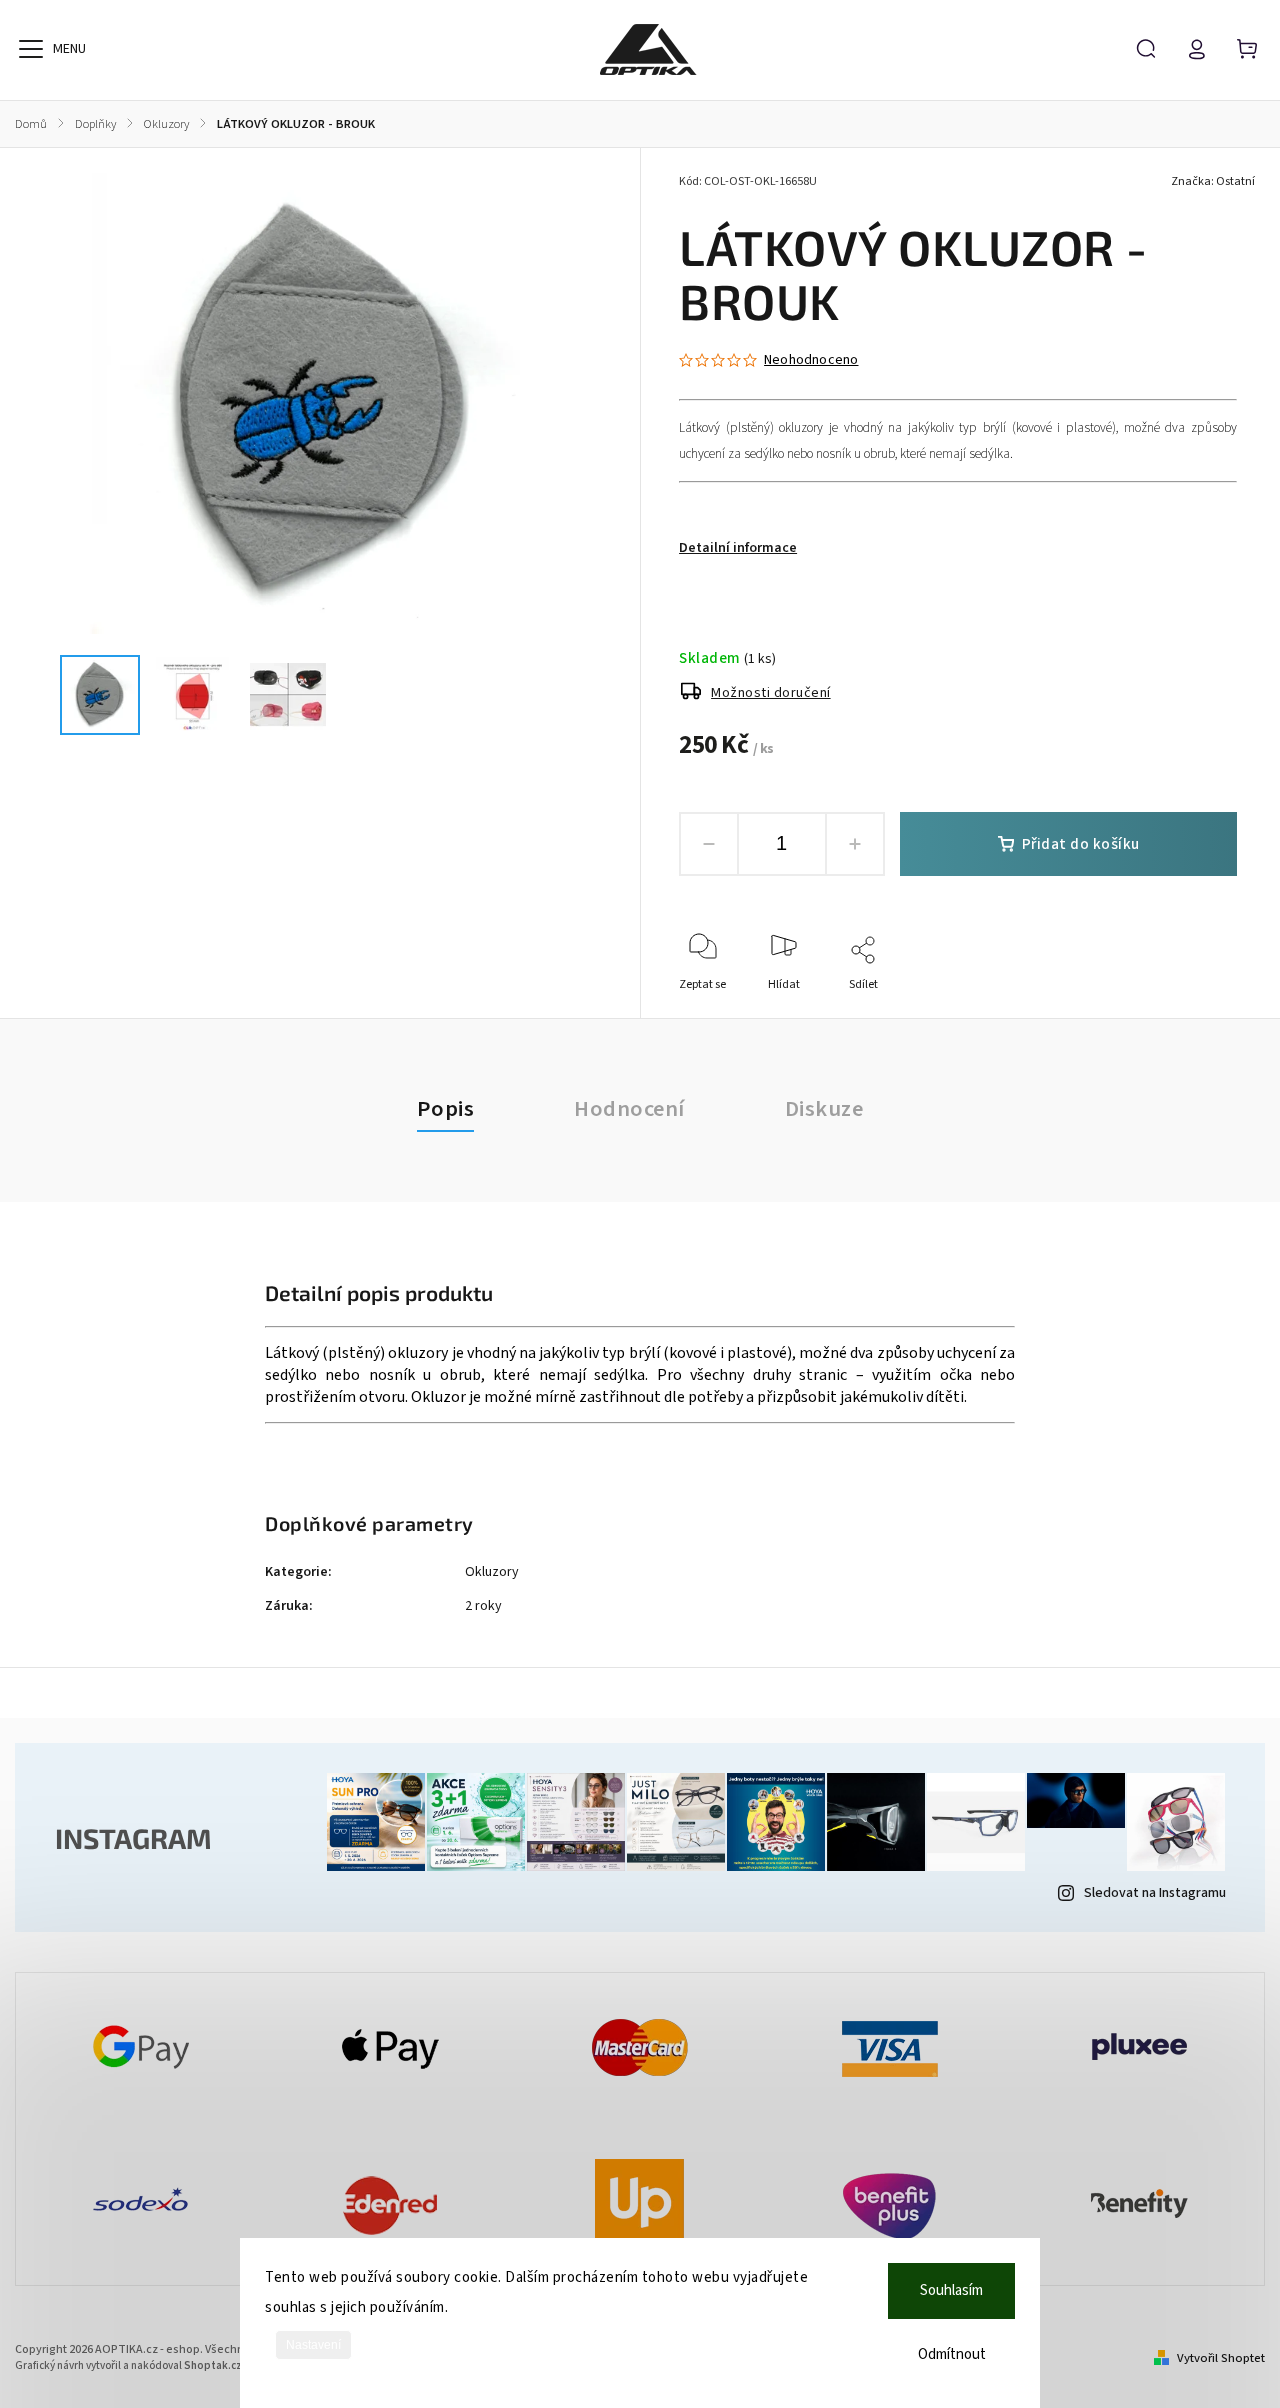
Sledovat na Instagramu (1155, 1893)
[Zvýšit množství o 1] (855, 844)
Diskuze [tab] (824, 1109)
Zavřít (1175, 1011)
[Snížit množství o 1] (709, 844)
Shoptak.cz (213, 2365)
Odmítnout (952, 2354)
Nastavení (313, 2345)
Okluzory (492, 1572)
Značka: (1213, 181)
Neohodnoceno (811, 360)
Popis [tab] (446, 1109)
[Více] (31, 49)
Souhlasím (951, 2290)
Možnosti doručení (771, 693)
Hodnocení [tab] (629, 1109)
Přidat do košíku (1081, 844)
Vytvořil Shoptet (1221, 2358)
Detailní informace (738, 548)
